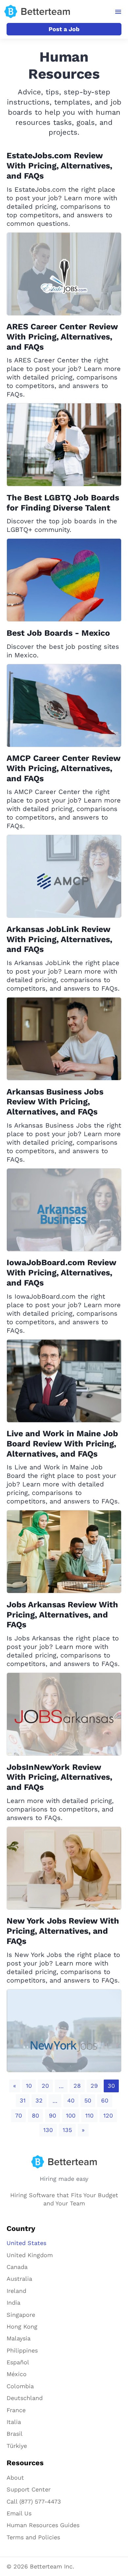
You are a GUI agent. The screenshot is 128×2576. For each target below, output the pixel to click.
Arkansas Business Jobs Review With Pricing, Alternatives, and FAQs (55, 1102)
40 (71, 2100)
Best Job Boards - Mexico (58, 633)
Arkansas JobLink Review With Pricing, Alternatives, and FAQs (59, 939)
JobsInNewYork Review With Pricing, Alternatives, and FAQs (59, 1777)
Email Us (19, 2513)
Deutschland (25, 2398)
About (15, 2478)
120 (108, 2115)
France (16, 2410)
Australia (19, 2279)
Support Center (29, 2489)
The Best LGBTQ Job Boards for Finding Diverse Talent (63, 503)
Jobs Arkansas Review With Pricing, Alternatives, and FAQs (62, 1615)
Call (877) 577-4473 (34, 2501)
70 (19, 2115)
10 (29, 2086)
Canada (17, 2267)
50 (88, 2100)
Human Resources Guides (43, 2525)
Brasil (15, 2434)
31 (23, 2100)
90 (53, 2115)
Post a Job (64, 29)
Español (18, 2362)
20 (45, 2086)
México (17, 2374)
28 (77, 2086)
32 (39, 2100)
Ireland (16, 2291)
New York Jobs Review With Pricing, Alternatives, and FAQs (63, 1931)
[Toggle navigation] (118, 12)
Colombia (20, 2386)
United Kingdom (30, 2255)
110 (89, 2115)
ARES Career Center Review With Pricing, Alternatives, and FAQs (62, 337)
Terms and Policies (33, 2537)
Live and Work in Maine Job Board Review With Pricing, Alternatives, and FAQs (62, 1444)
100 (71, 2115)
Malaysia (19, 2338)
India (13, 2303)
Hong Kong (22, 2326)
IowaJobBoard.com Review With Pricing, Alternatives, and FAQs (61, 1273)
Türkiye (17, 2446)
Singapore (21, 2315)
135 (67, 2130)
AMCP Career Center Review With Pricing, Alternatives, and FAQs (64, 768)
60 (105, 2100)
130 (48, 2130)
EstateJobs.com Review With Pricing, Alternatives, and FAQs (59, 166)
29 (94, 2086)
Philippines (22, 2350)
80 (35, 2115)
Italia (14, 2422)
